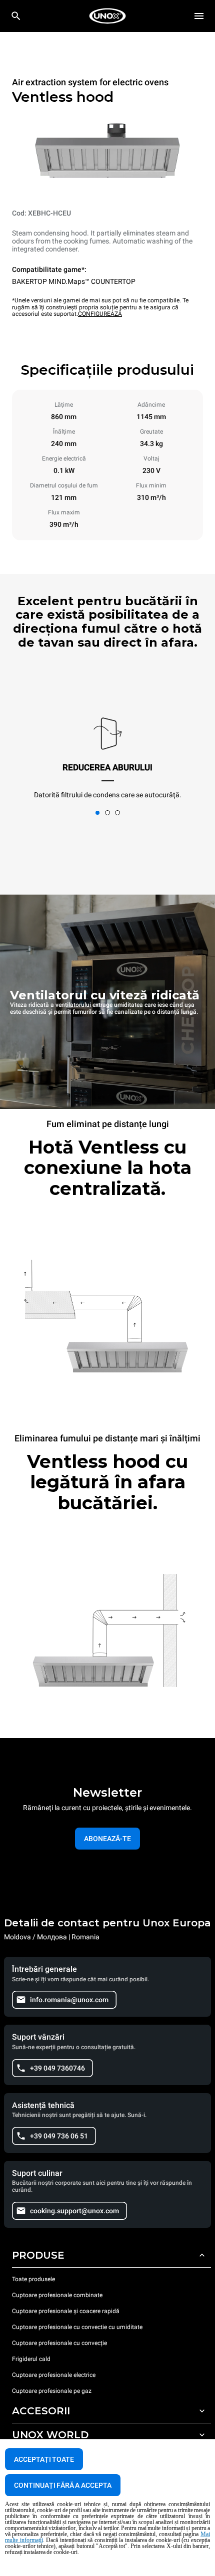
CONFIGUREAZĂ (100, 314)
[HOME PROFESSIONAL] (107, 16)
